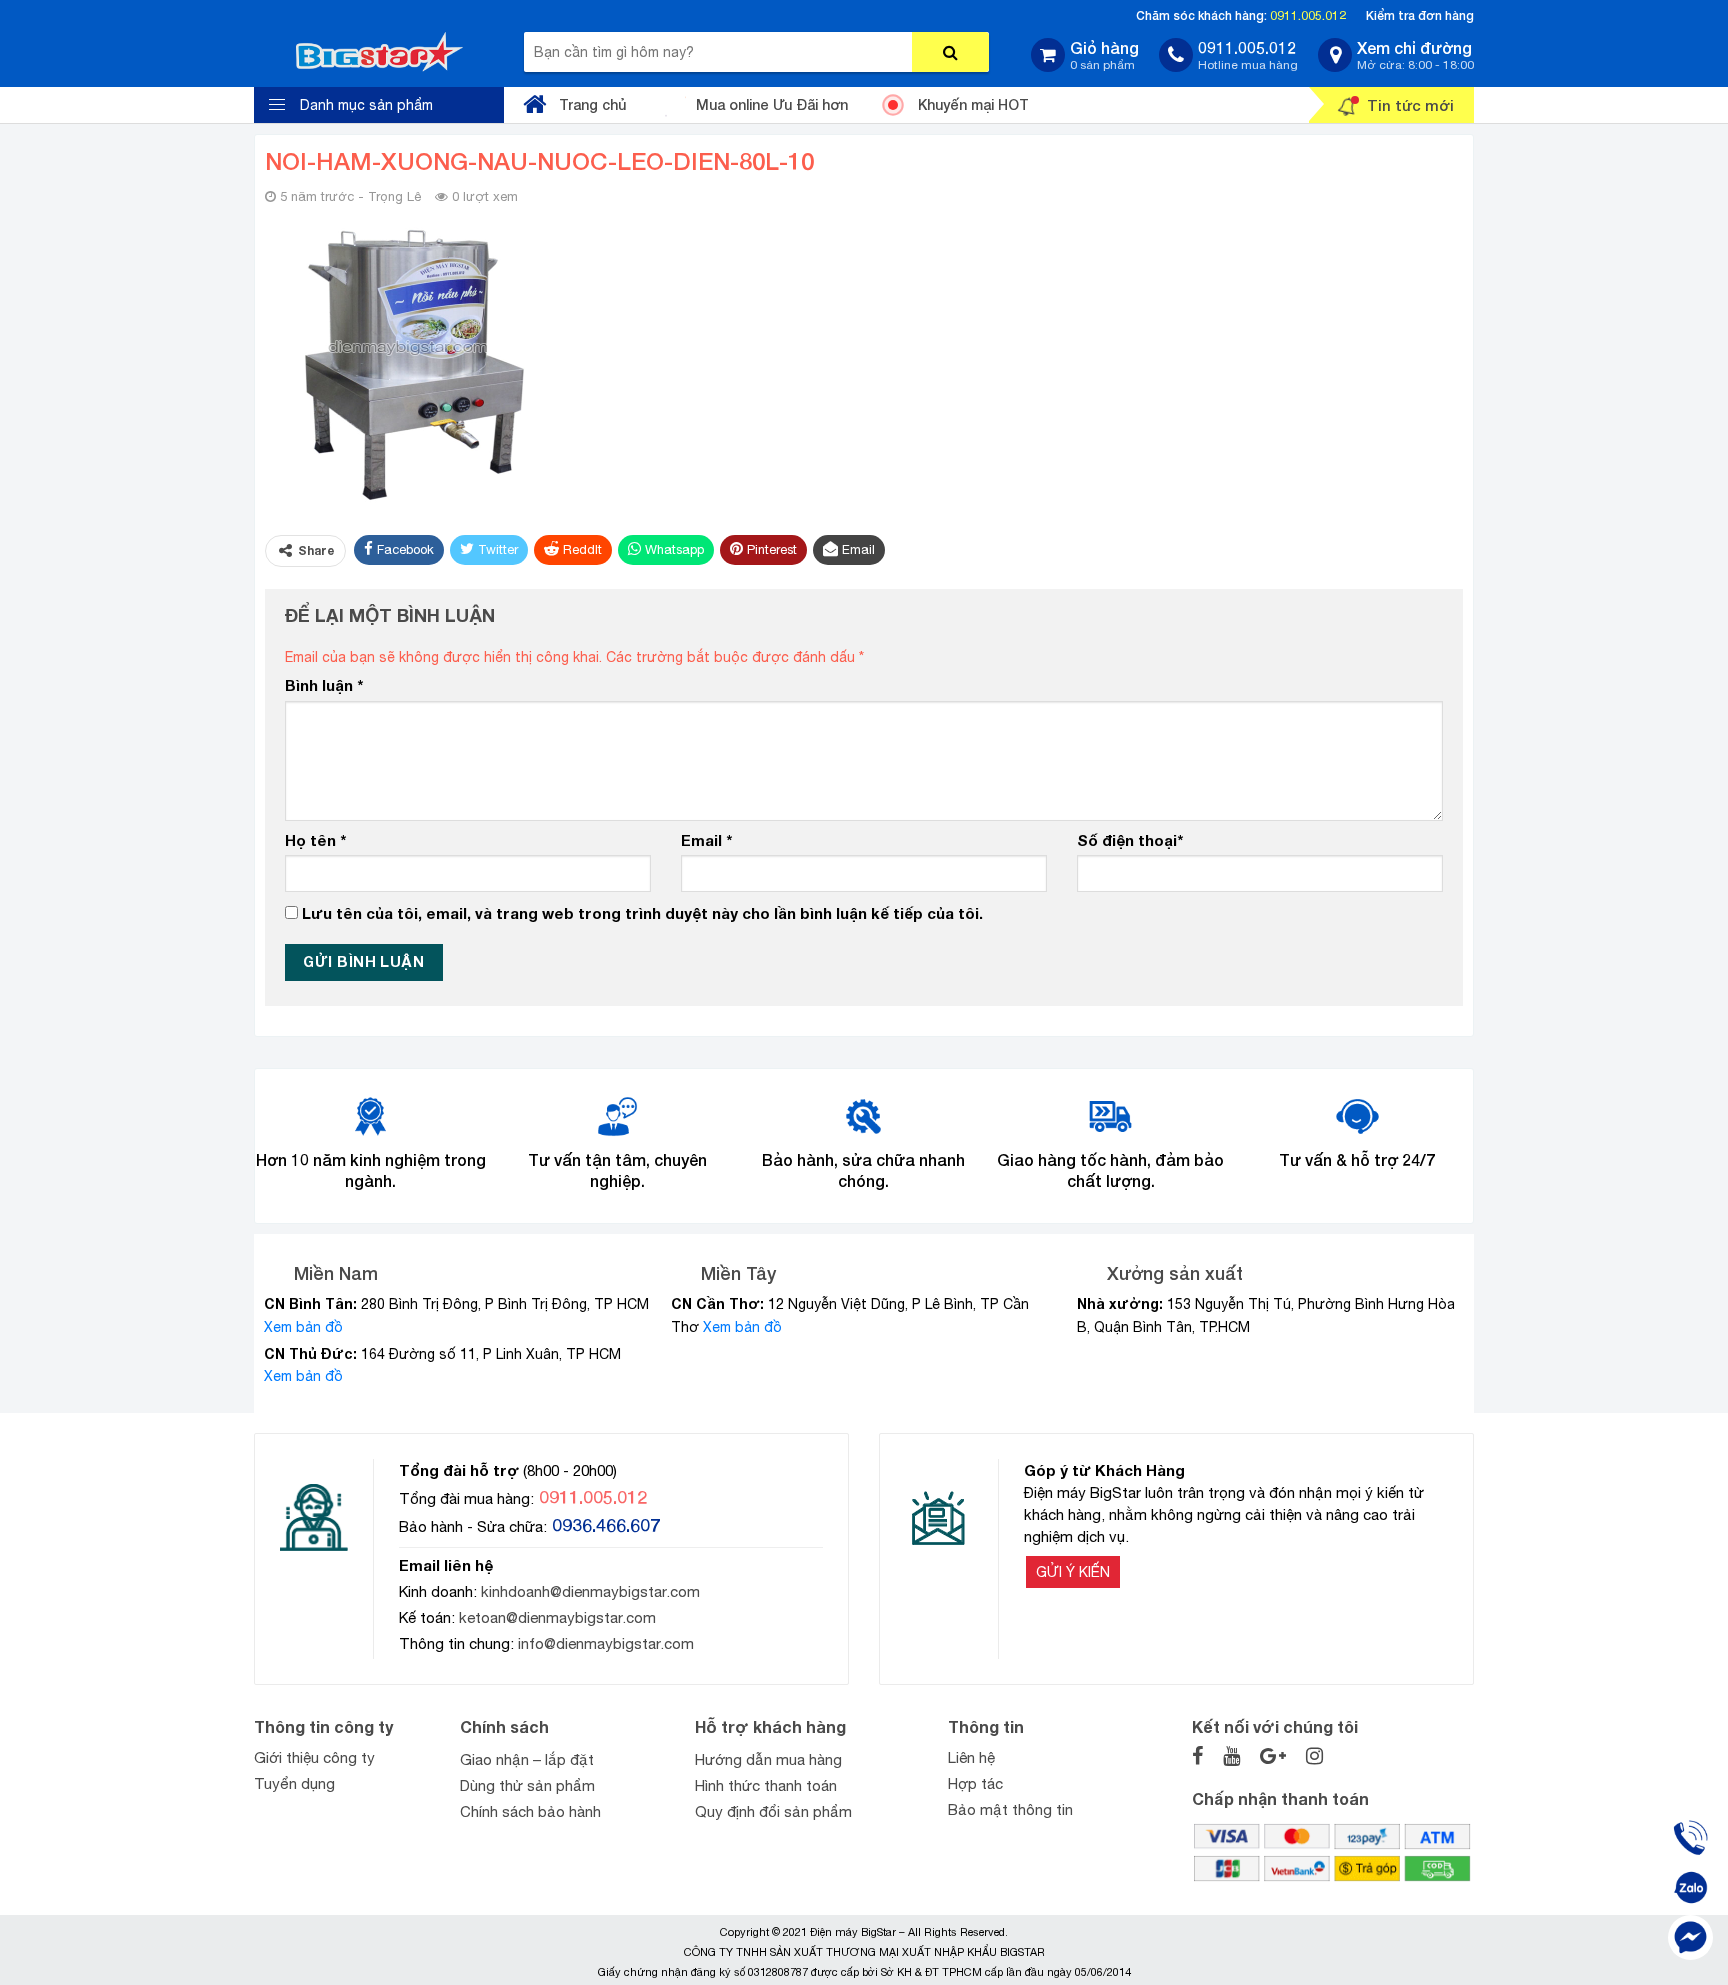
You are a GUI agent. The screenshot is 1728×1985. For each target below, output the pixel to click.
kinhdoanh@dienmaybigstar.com (590, 1591)
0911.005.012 (1308, 15)
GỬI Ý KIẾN (1073, 1572)
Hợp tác (975, 1783)
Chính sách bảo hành (530, 1811)
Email (706, 840)
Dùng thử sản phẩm (527, 1785)
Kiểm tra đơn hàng (1420, 15)
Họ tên (315, 840)
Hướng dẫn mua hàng (768, 1759)
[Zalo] (1690, 1887)
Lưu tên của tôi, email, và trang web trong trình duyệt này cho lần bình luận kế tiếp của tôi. (642, 913)
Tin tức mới (1410, 105)
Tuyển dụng (294, 1783)
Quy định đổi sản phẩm (773, 1811)
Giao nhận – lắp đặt (527, 1759)
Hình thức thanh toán (766, 1785)
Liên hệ (971, 1757)
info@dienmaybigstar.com (606, 1643)
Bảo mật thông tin (1010, 1809)
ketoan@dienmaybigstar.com (557, 1617)
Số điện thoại (1130, 840)
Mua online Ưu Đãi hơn (772, 104)
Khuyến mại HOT (973, 104)
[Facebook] (1690, 1937)
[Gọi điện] (1690, 1837)
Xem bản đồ (303, 1327)
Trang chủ (592, 104)
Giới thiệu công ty (314, 1757)
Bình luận (324, 685)
